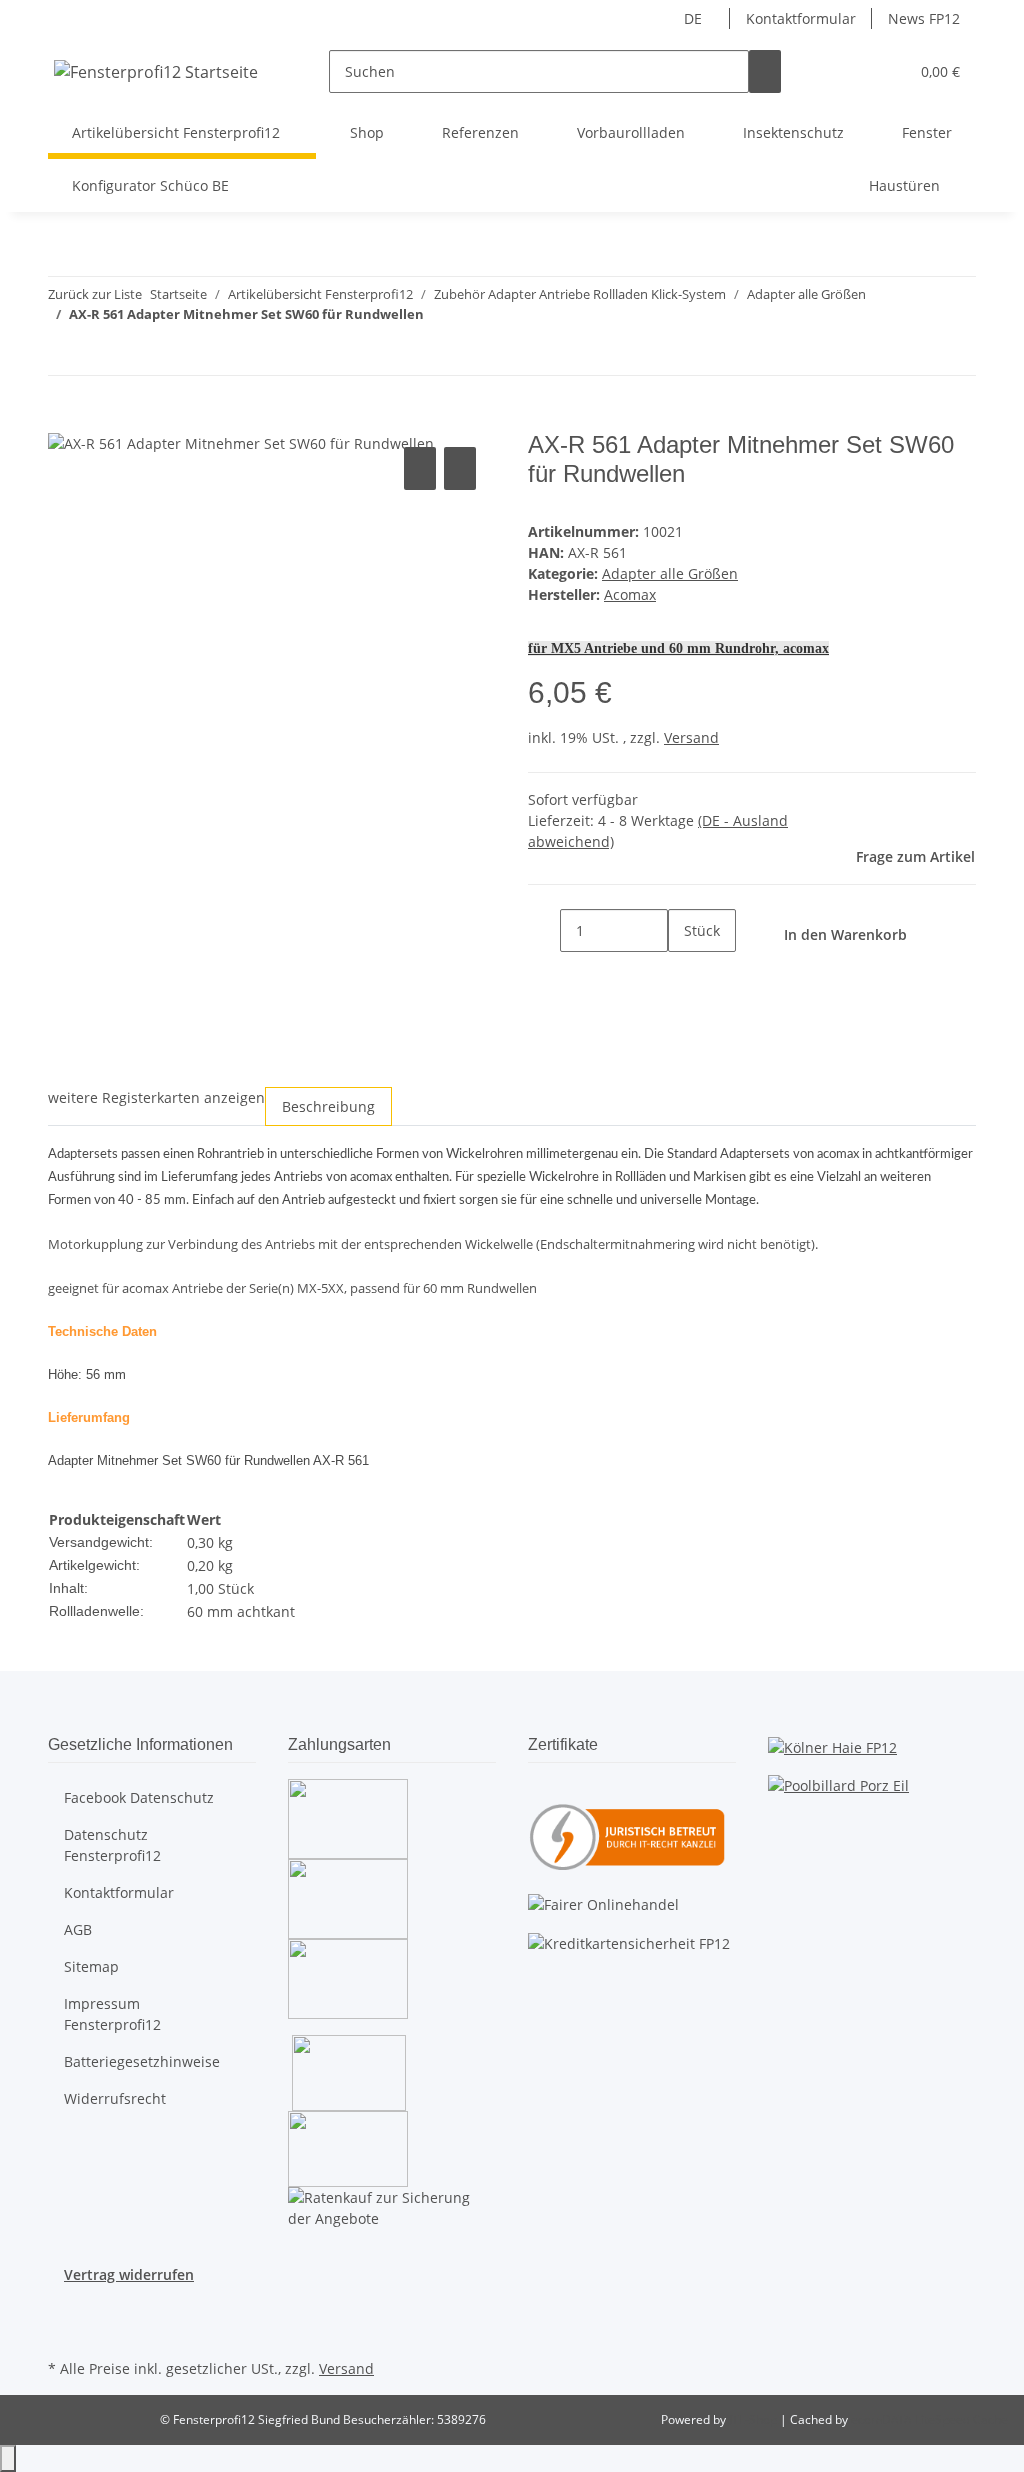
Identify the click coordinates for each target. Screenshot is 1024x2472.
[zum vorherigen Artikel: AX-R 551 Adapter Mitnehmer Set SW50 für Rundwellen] (64, 353)
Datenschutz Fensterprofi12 (112, 1845)
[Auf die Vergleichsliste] (420, 468)
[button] (853, 71)
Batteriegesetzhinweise (142, 2061)
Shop (367, 132)
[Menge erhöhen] (684, 973)
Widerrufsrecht (115, 2098)
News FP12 (924, 18)
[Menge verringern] (544, 930)
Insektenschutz (793, 132)
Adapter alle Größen (670, 573)
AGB (78, 1929)
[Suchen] (765, 71)
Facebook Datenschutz (139, 1797)
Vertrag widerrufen (129, 2274)
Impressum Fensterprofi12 (112, 2014)
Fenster (927, 132)
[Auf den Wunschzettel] (460, 468)
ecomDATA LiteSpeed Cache (929, 2419)
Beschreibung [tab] (328, 1106)
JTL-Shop (754, 2419)
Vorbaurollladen (631, 132)
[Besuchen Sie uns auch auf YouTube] (64, 2331)
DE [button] (695, 18)
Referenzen (480, 132)
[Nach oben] (8, 2458)
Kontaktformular (801, 18)
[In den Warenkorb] (64, 420)
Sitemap (91, 1966)
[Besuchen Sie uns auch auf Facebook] (64, 2308)
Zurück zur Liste (95, 294)
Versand (691, 737)
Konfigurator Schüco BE (150, 185)
